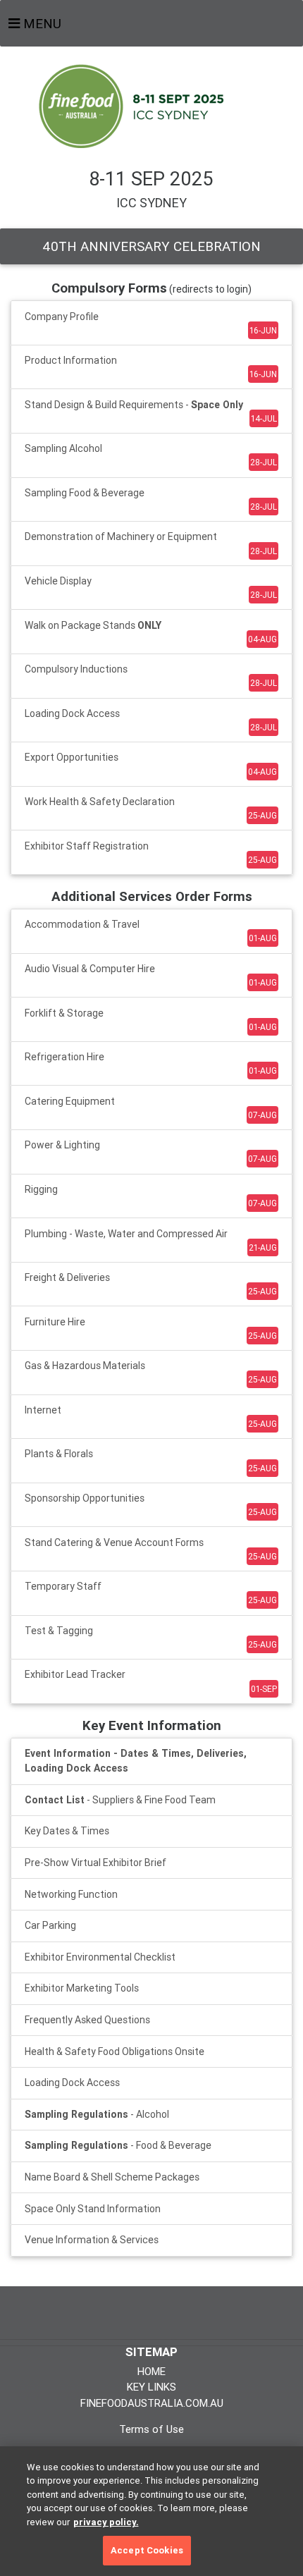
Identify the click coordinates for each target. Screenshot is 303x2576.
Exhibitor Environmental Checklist (100, 1957)
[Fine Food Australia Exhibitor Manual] (151, 105)
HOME (151, 2371)
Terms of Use (151, 2429)
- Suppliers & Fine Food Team (120, 1800)
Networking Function (71, 1894)
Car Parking (50, 1925)
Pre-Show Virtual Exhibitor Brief (95, 1863)
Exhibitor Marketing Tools (82, 1988)
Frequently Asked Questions (87, 2020)
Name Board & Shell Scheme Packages (112, 2177)
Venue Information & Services (92, 2240)
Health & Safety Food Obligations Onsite (115, 2051)
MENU (41, 23)
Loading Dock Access (72, 2083)
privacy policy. (106, 2522)
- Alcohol (97, 2114)
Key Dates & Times (67, 1831)
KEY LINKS (151, 2387)
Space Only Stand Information (93, 2209)
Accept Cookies (147, 2550)
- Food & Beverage (118, 2145)
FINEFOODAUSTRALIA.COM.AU (152, 2403)
